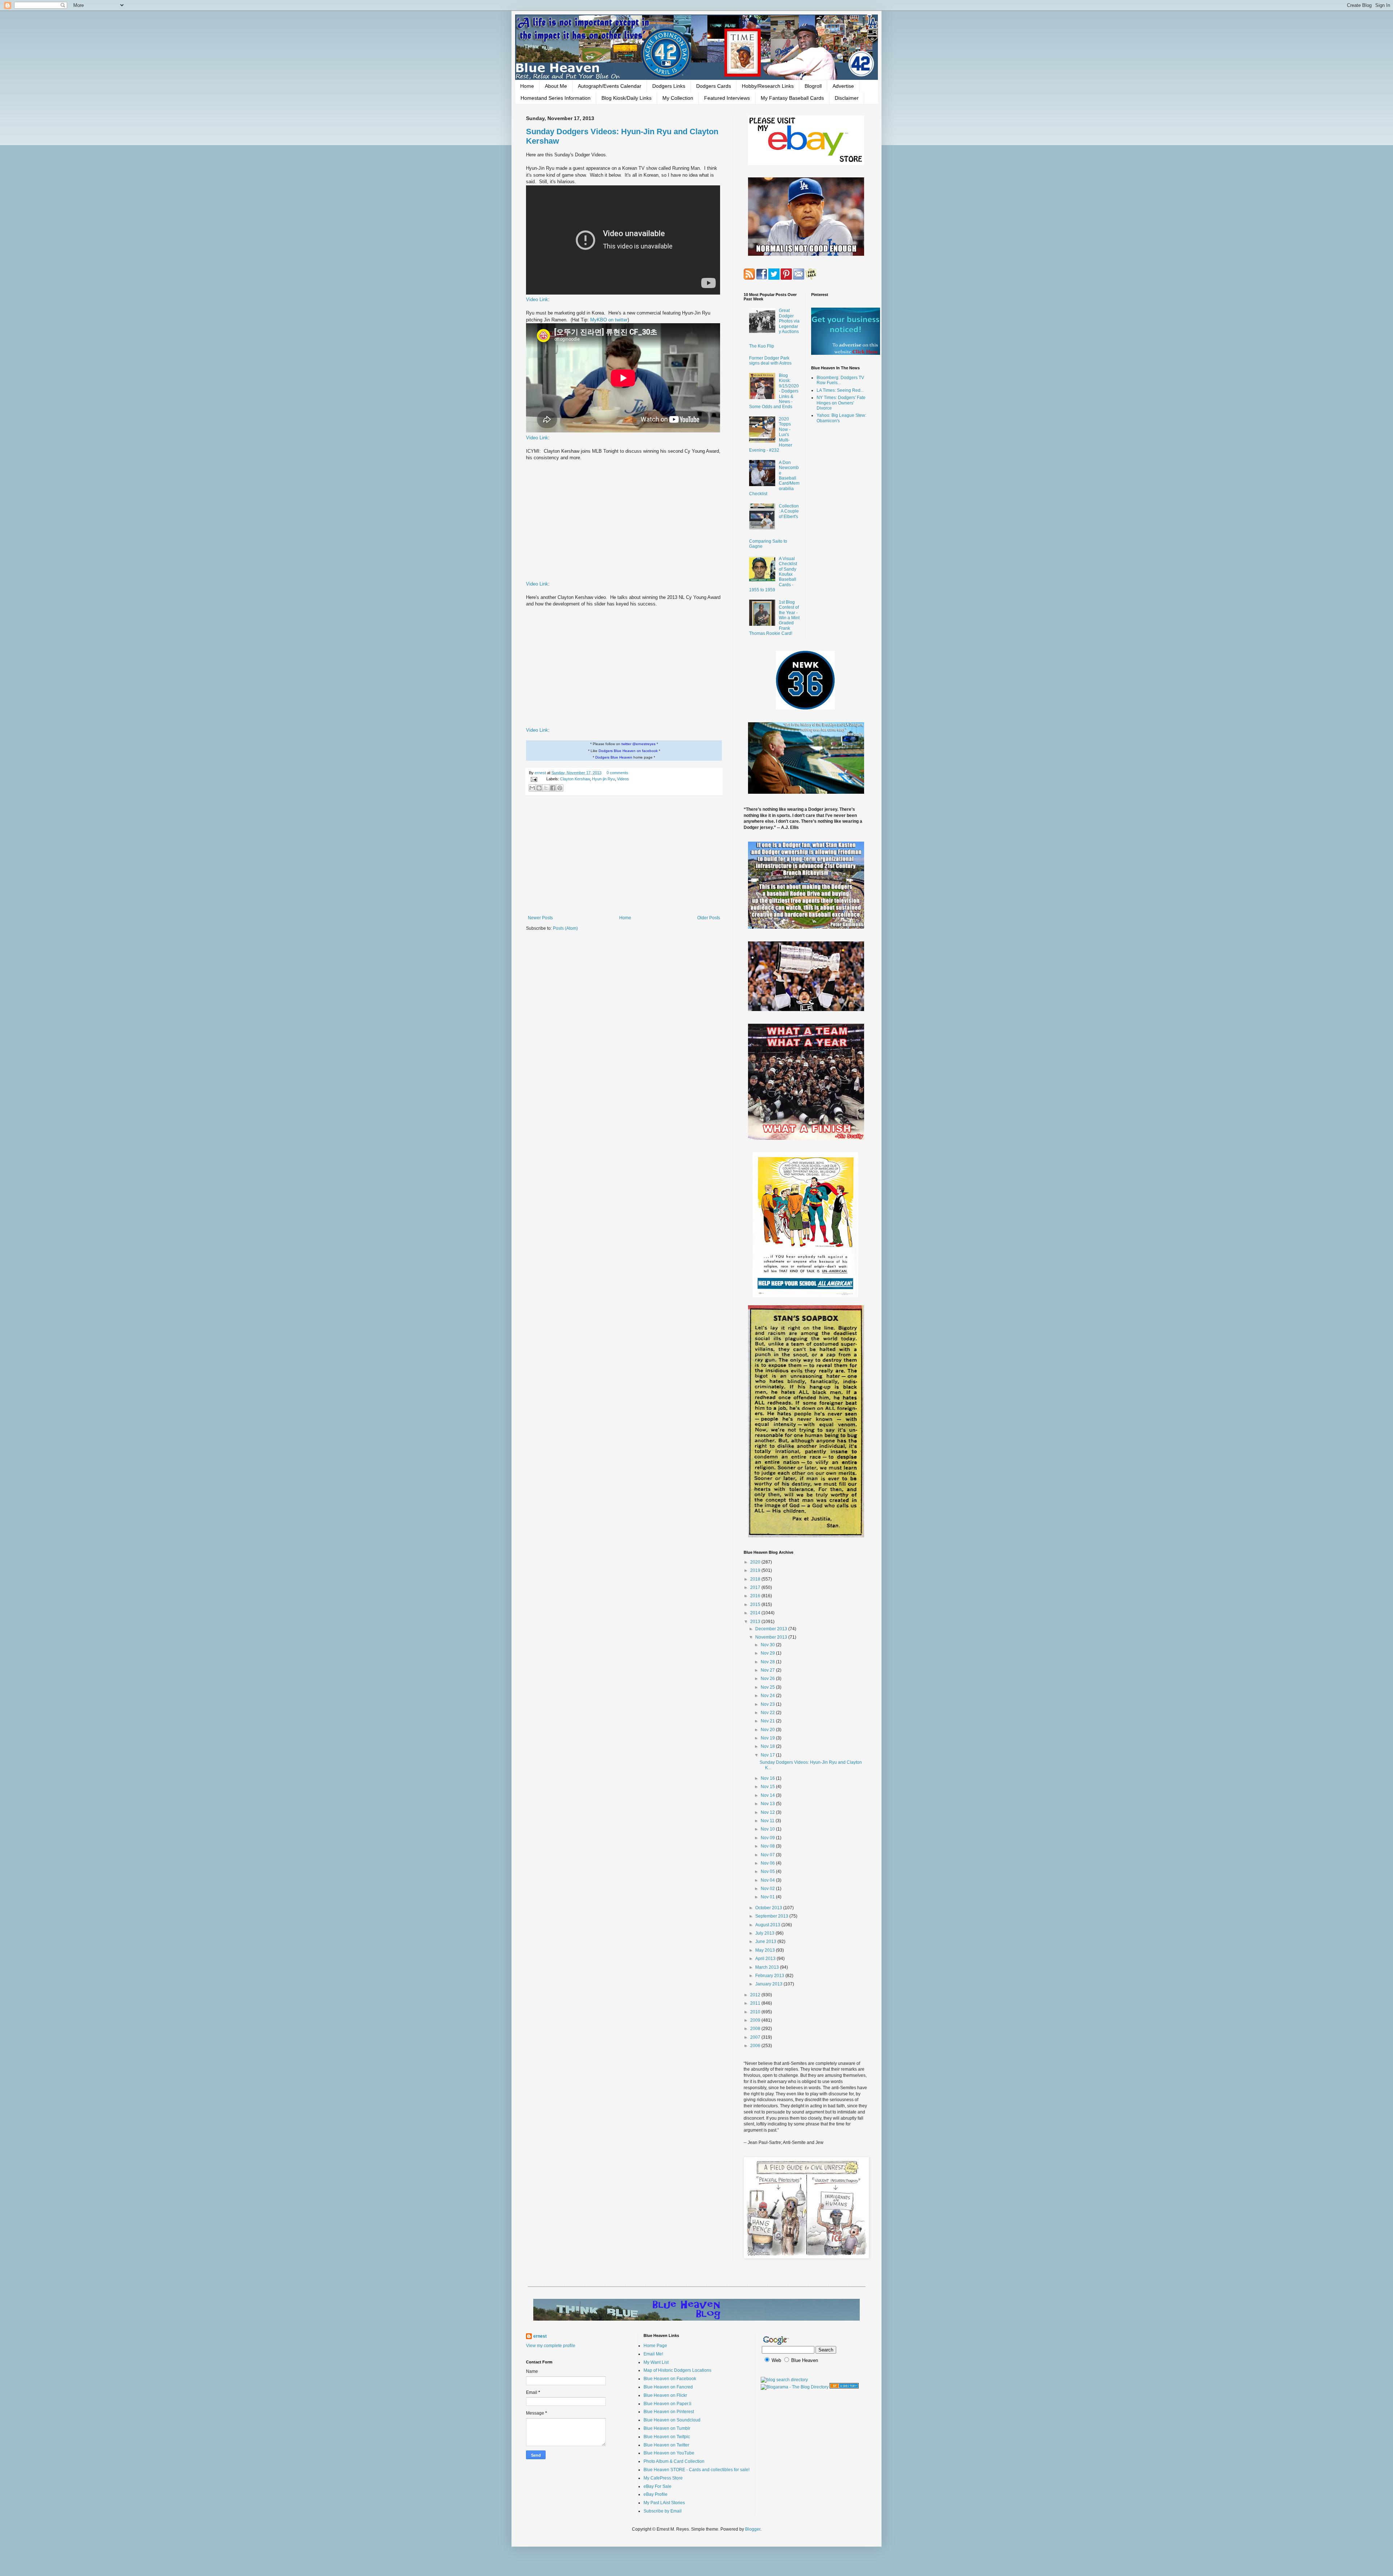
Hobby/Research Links (768, 86)
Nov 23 (768, 1704)
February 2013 (770, 1976)
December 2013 (772, 1629)
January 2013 (769, 1984)
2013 (756, 1622)
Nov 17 (768, 1755)
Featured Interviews (727, 98)
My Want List (656, 2362)
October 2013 (769, 1908)
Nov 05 (768, 1872)
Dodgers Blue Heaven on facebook (628, 751)
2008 (756, 2029)
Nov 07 (768, 1855)
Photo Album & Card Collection (674, 2461)
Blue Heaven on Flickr (665, 2395)
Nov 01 (768, 1897)
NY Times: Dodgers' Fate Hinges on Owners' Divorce (841, 403)
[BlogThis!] (539, 788)
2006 (756, 2046)
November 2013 (772, 1637)
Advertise (843, 86)
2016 (756, 1596)
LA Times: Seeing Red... (840, 390)
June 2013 (766, 1942)
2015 (756, 1605)
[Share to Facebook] (553, 788)
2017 (756, 1587)
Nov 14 (768, 1795)
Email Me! (653, 2354)
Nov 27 (768, 1670)
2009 (756, 2020)
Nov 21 (768, 1721)
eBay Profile (656, 2494)
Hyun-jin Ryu (603, 779)
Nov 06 (768, 1863)
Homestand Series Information (556, 98)
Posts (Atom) (565, 928)
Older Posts (709, 918)
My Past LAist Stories (664, 2503)
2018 (756, 1579)
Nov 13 (768, 1804)
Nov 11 (768, 1821)
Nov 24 (768, 1696)
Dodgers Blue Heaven (614, 757)
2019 (756, 1570)
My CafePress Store (663, 2478)
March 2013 (768, 1967)
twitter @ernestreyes (638, 744)
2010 (756, 2012)
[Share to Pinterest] (560, 788)
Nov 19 (768, 1738)
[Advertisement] (624, 855)
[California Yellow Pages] (844, 2387)
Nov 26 (768, 1679)
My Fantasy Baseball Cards (792, 98)
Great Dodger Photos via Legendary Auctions (789, 321)
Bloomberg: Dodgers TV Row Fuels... (840, 380)
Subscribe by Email (663, 2511)
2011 (756, 2003)
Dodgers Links (669, 86)
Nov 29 (768, 1653)
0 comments (617, 773)
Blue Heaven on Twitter (666, 2445)
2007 (756, 2037)
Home (527, 86)
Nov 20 (768, 1730)
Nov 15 (768, 1787)
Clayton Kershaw (575, 779)
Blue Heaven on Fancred (668, 2387)
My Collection (678, 98)
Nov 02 (768, 1889)
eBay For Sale (658, 2486)
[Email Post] (534, 779)
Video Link (537, 299)
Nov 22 (768, 1713)
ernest (541, 773)
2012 (756, 1995)
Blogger (753, 2529)
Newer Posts (540, 918)
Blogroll (813, 86)
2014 (756, 1613)
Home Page (655, 2346)
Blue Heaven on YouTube (669, 2453)
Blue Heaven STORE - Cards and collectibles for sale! (696, 2470)
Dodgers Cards (714, 86)
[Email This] (532, 788)
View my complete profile (551, 2346)
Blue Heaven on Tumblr (667, 2428)
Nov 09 (768, 1838)
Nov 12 (768, 1812)
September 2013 (772, 1916)
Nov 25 (768, 1687)
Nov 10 (768, 1829)
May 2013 (766, 1950)
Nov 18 (768, 1746)
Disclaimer (847, 98)
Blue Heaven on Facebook (670, 2379)
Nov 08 (768, 1846)
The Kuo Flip (762, 346)
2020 (756, 1562)
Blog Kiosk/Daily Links (626, 98)
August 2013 (768, 1925)
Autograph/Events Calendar (610, 86)
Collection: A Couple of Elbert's (789, 511)
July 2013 (765, 1933)
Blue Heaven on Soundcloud (672, 2420)
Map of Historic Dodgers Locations (677, 2370)
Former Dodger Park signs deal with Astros (770, 361)
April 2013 (766, 1959)
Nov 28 (768, 1662)
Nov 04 (768, 1880)
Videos (623, 779)
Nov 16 (768, 1778)
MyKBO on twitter (609, 320)
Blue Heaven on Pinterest (669, 2412)
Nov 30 (768, 1645)
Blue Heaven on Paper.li (667, 2404)
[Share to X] (546, 788)
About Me (556, 86)
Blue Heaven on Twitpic (667, 2437)
